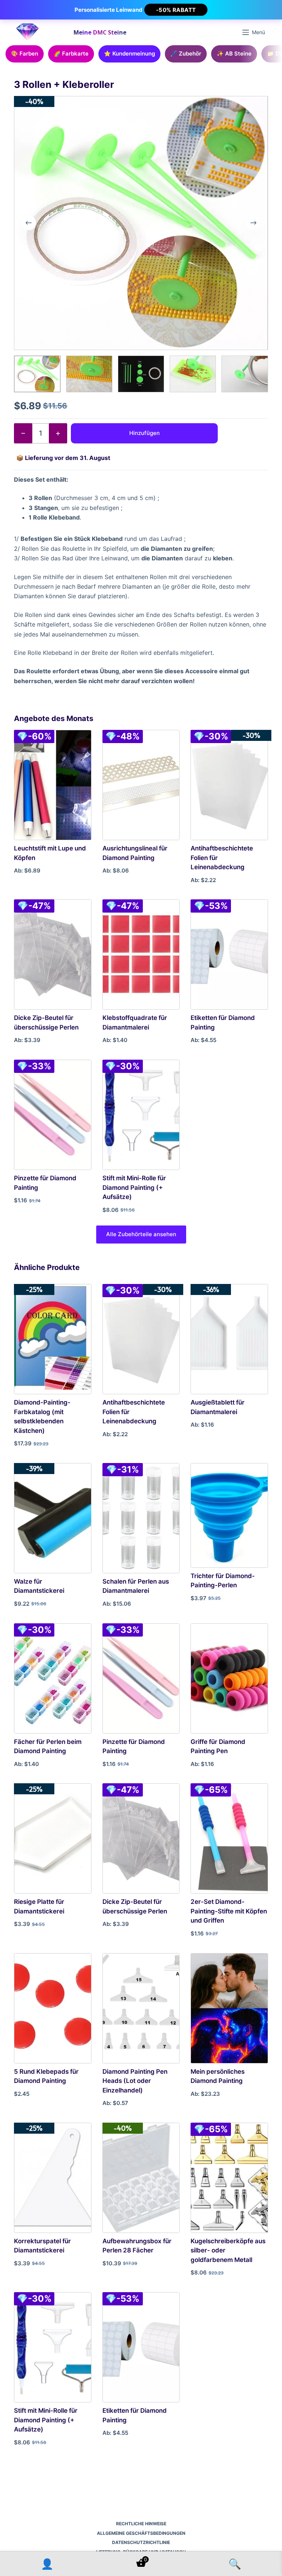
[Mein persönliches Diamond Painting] (229, 2008)
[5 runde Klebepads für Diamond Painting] (53, 2008)
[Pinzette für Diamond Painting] (53, 1115)
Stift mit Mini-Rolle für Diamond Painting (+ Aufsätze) (134, 1187)
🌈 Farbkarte (71, 53)
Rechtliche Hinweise (141, 2524)
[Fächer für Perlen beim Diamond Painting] (53, 1678)
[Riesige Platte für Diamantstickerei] (53, 1838)
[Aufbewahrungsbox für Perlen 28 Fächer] (141, 2178)
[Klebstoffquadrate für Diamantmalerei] (141, 955)
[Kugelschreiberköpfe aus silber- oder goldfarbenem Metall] (229, 2178)
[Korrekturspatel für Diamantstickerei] (53, 2178)
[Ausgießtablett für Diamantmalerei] (229, 1339)
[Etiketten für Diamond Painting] (229, 955)
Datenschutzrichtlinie (141, 2542)
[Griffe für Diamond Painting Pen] (229, 1678)
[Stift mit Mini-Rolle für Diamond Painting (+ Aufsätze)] (141, 1115)
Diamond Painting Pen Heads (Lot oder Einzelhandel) (135, 2081)
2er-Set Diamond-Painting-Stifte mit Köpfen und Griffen (229, 1911)
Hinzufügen (144, 433)
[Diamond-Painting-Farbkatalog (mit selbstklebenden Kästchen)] (53, 1339)
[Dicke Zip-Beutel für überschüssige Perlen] (53, 955)
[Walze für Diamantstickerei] (53, 1518)
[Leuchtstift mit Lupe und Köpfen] (53, 785)
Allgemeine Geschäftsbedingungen (141, 2533)
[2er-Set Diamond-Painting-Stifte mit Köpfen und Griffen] (229, 1838)
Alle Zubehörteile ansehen (141, 1234)
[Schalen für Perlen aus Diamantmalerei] (141, 1518)
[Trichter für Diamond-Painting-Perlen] (229, 1515)
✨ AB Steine (234, 53)
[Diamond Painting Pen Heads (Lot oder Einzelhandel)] (141, 2008)
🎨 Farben (25, 53)
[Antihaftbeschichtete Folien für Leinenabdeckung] (229, 785)
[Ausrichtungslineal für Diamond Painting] (141, 785)
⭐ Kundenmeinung (129, 53)
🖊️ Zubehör (186, 53)
